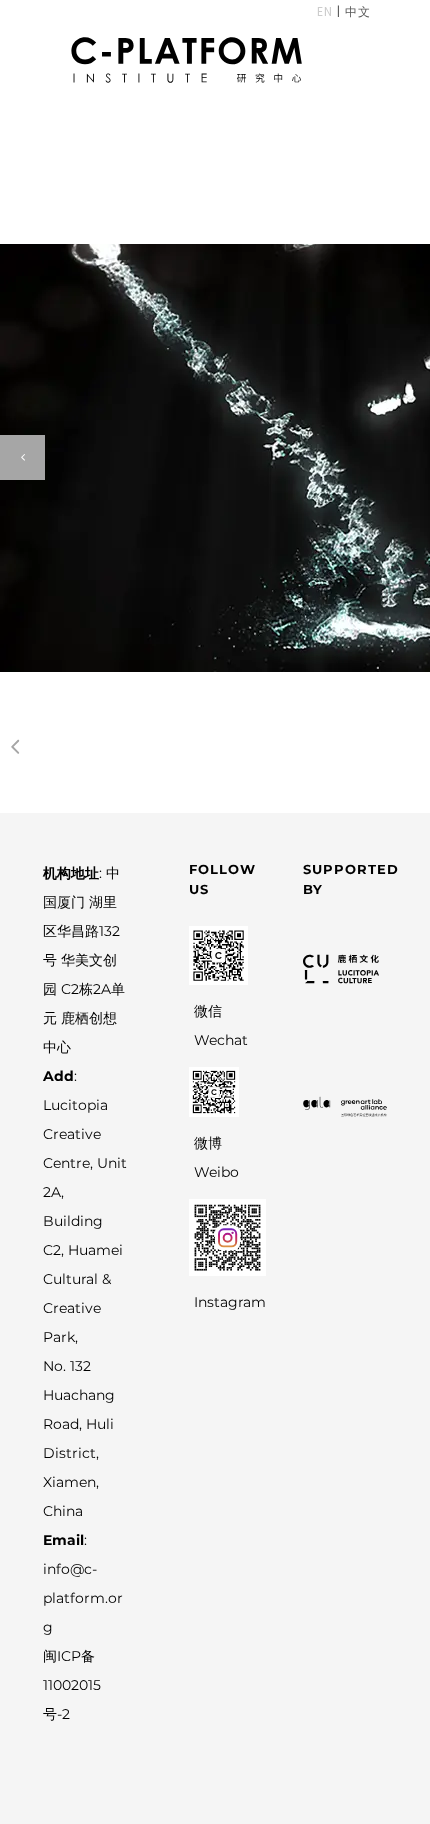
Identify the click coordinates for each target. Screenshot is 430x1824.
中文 (356, 11)
